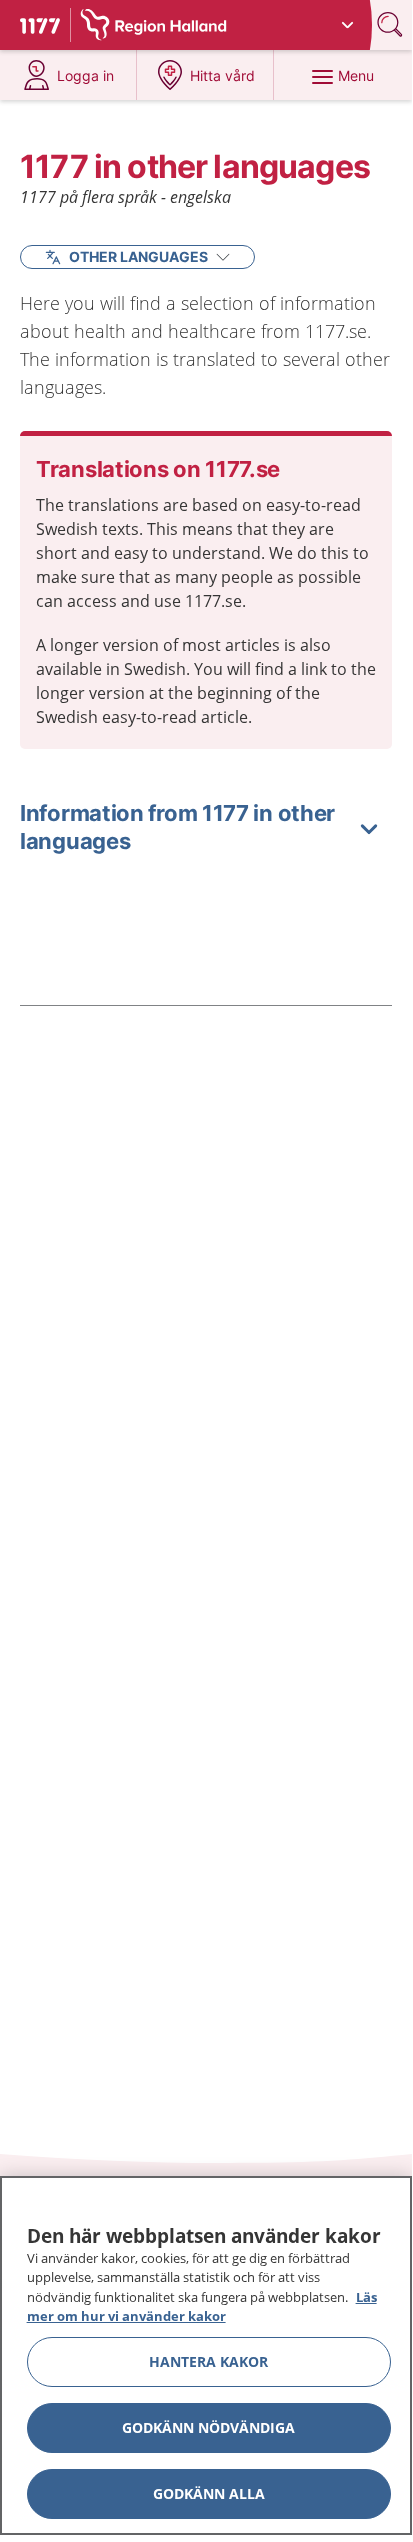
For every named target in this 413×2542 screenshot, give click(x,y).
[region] (206, 2355)
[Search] (392, 24)
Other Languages (138, 256)
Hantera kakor (208, 2361)
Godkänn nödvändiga (208, 2427)
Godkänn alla (209, 2493)
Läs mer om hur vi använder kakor (202, 2307)
